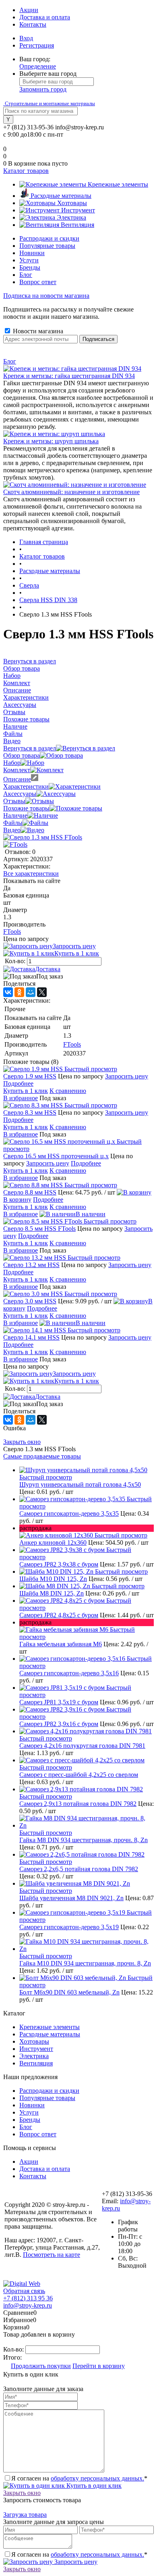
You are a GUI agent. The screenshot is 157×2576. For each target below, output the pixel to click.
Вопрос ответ (38, 282)
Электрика (34, 2056)
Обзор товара (22, 755)
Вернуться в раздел (30, 748)
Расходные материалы (50, 2034)
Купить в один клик (93, 2486)
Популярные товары (47, 246)
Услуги (29, 260)
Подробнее (18, 1083)
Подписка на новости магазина (46, 296)
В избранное (21, 1098)
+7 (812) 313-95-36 (28, 127)
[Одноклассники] (19, 992)
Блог (26, 275)
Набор (12, 763)
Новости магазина (37, 331)
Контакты (33, 24)
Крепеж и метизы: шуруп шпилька (51, 441)
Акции (29, 10)
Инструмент (36, 2049)
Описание (17, 779)
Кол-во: (16, 961)
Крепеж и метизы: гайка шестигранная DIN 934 (69, 376)
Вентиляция (36, 2063)
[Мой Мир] (31, 992)
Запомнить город (43, 89)
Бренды (30, 267)
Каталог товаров (26, 171)
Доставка (48, 969)
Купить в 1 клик (77, 953)
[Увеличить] (43, 837)
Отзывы (14, 801)
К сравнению (68, 1091)
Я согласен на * (79, 2478)
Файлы (13, 823)
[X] (42, 992)
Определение (38, 66)
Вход (26, 38)
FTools (12, 932)
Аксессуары (20, 794)
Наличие (15, 815)
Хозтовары (34, 2041)
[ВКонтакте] (8, 992)
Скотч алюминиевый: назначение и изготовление (71, 492)
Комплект (17, 770)
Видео (12, 830)
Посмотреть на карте (52, 2255)
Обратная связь (24, 2291)
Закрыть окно (22, 1442)
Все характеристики (31, 874)
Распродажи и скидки (49, 238)
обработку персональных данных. (97, 2478)
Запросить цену (74, 946)
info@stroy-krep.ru (80, 127)
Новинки (32, 253)
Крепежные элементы (50, 2027)
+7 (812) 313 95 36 (28, 2298)
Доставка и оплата (45, 17)
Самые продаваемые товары (42, 1456)
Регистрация (37, 45)
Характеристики (26, 786)
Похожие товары (26, 808)
